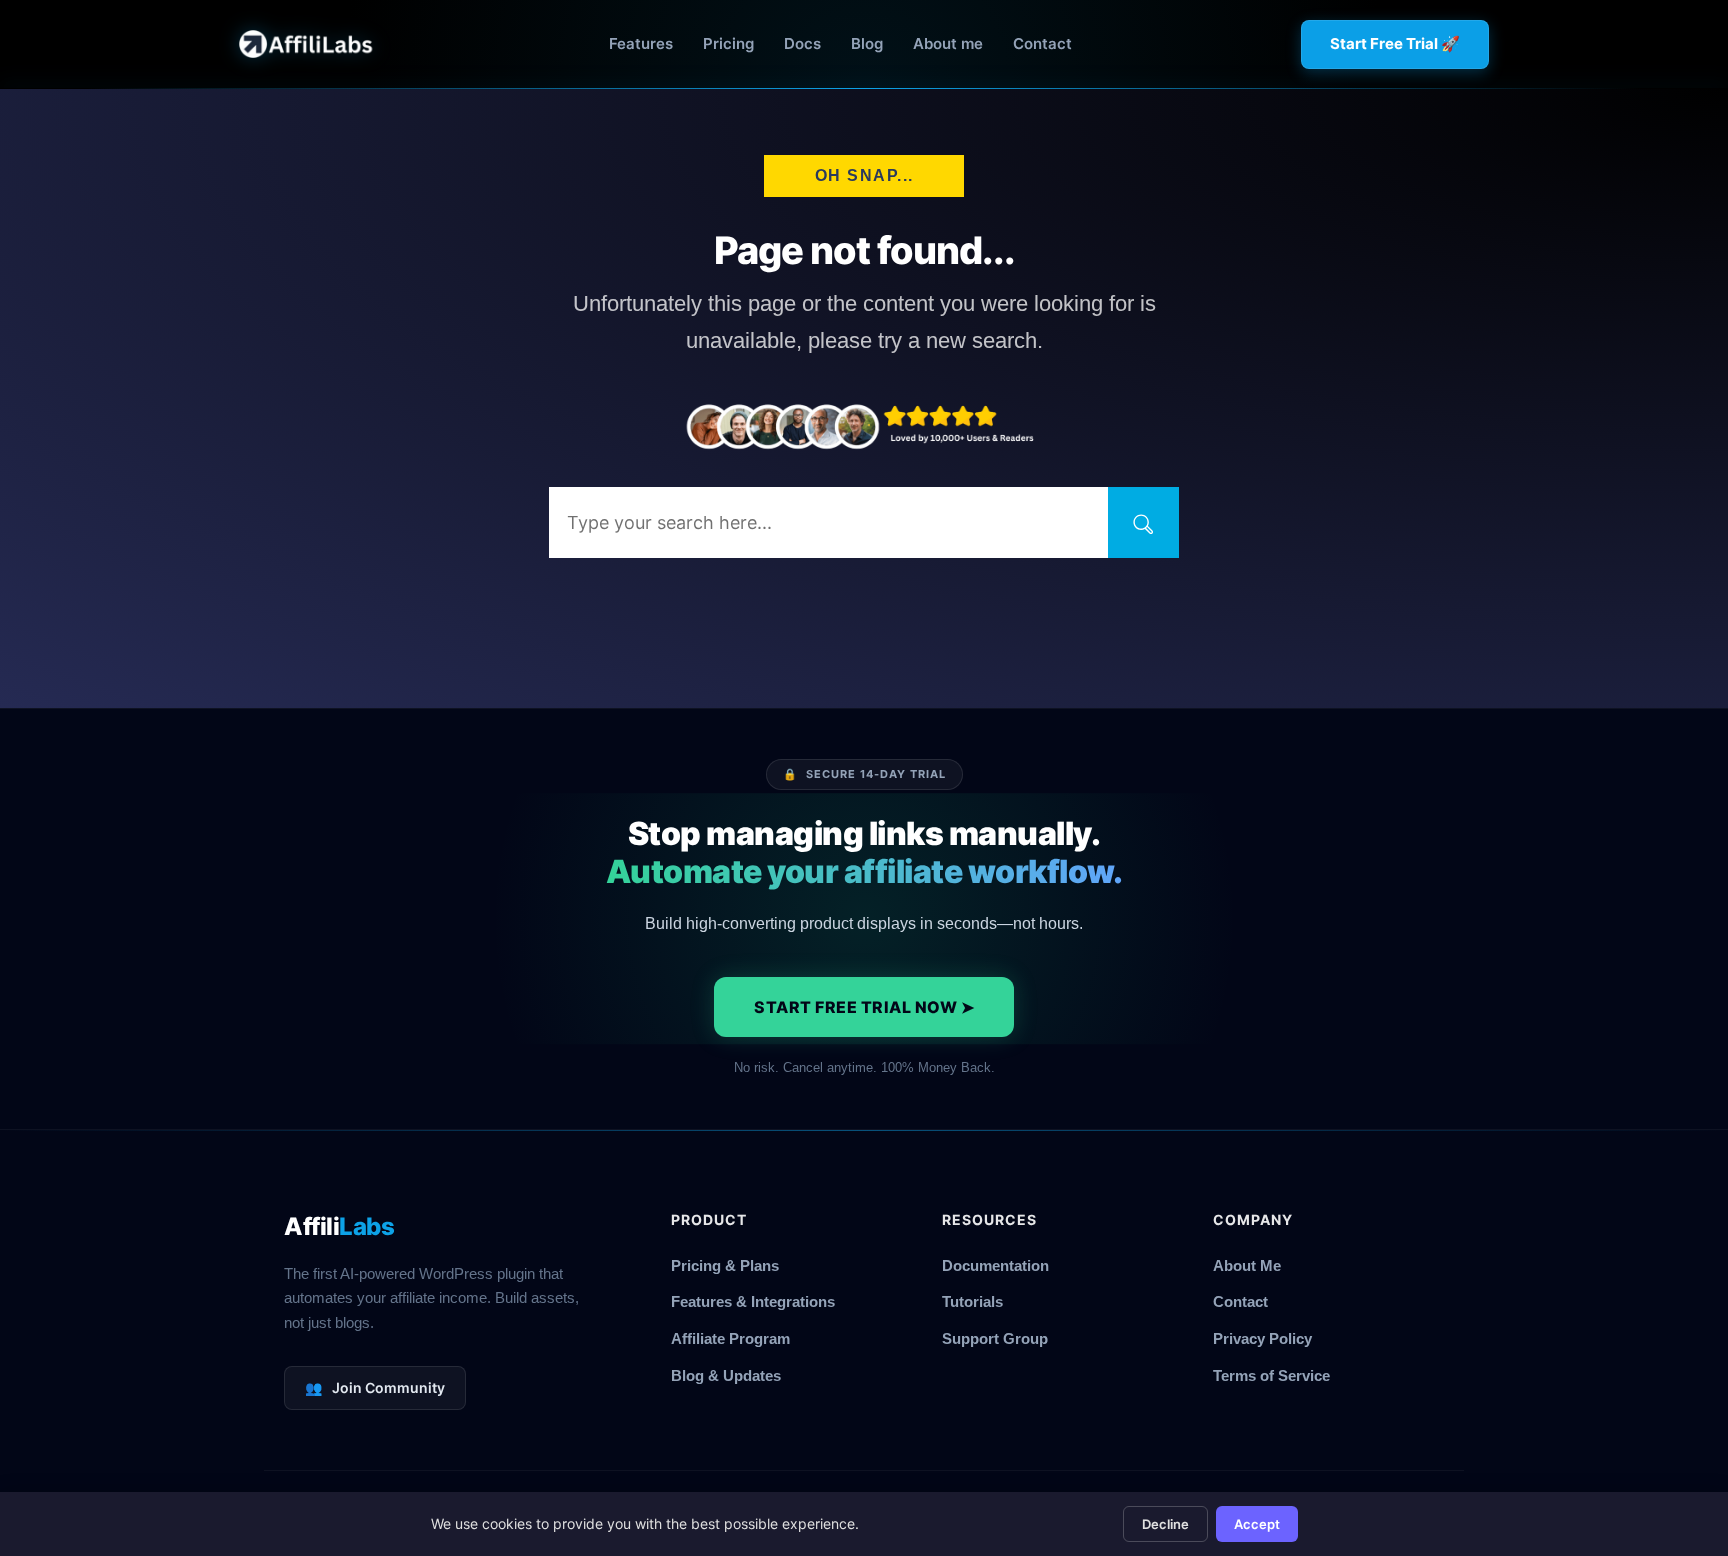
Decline (1165, 1524)
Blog (867, 43)
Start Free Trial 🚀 (1395, 43)
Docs (802, 43)
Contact (1042, 43)
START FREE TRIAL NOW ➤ (864, 1007)
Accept (1257, 1524)
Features (641, 43)
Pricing (728, 43)
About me (948, 43)
